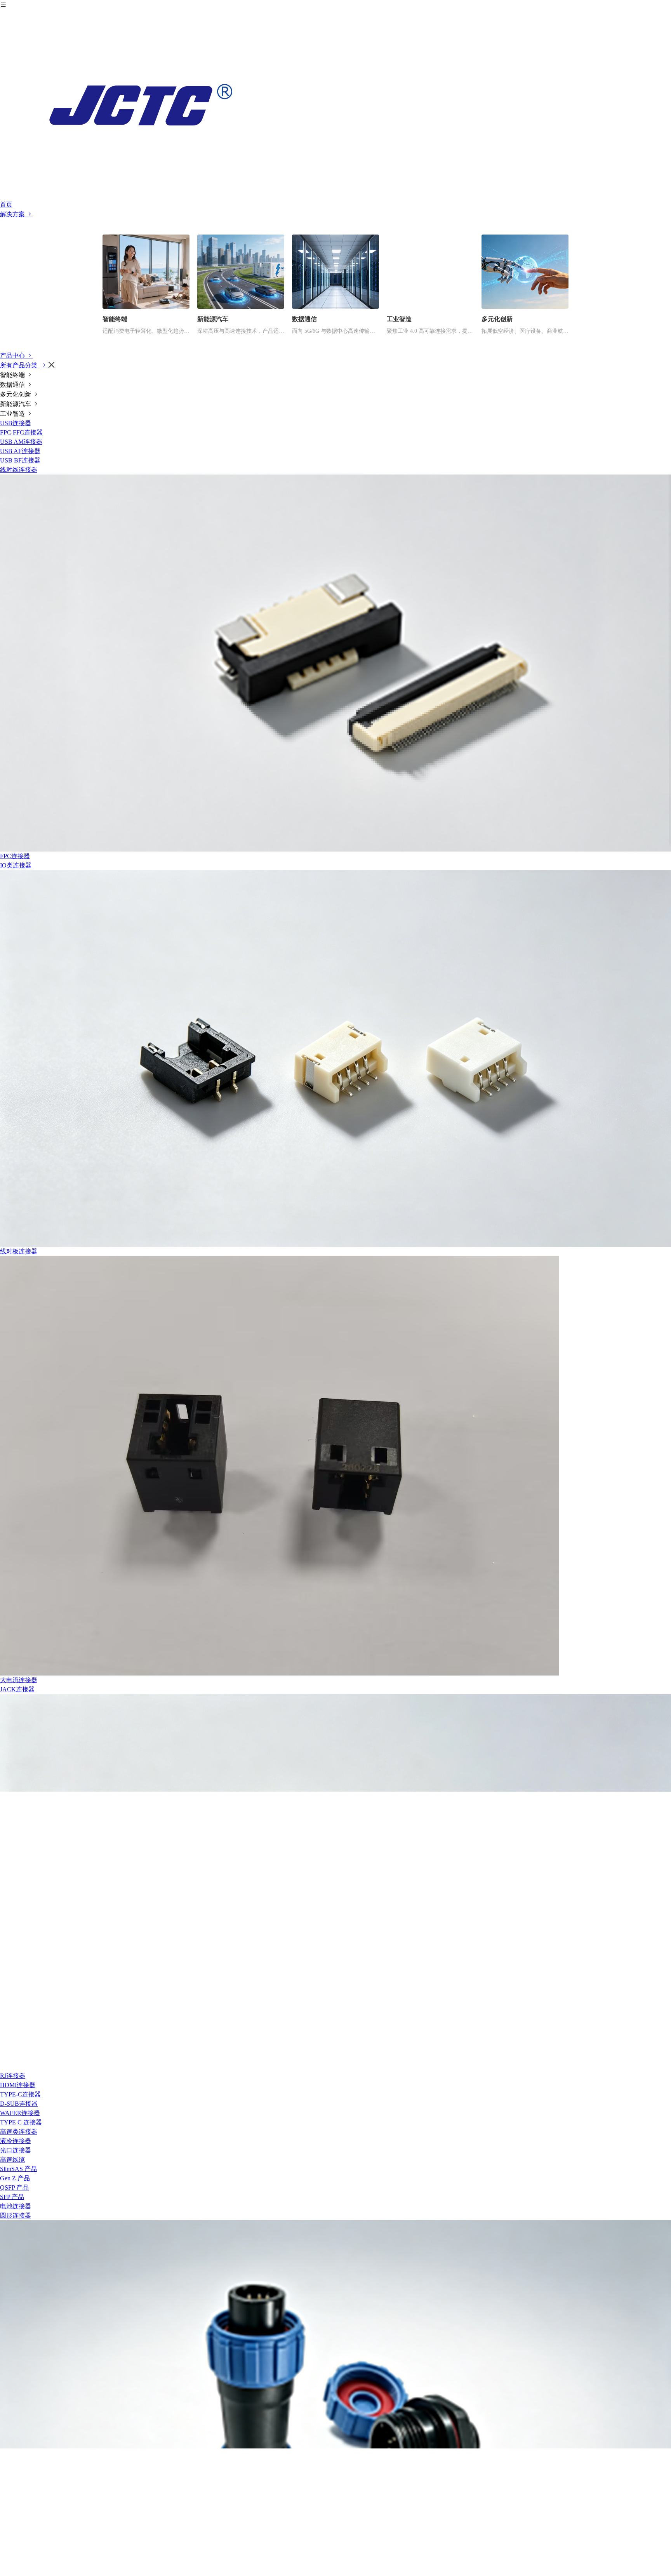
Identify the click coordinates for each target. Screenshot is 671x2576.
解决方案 (13, 214)
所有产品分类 (19, 365)
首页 (6, 204)
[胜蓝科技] (335, 105)
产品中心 (13, 355)
